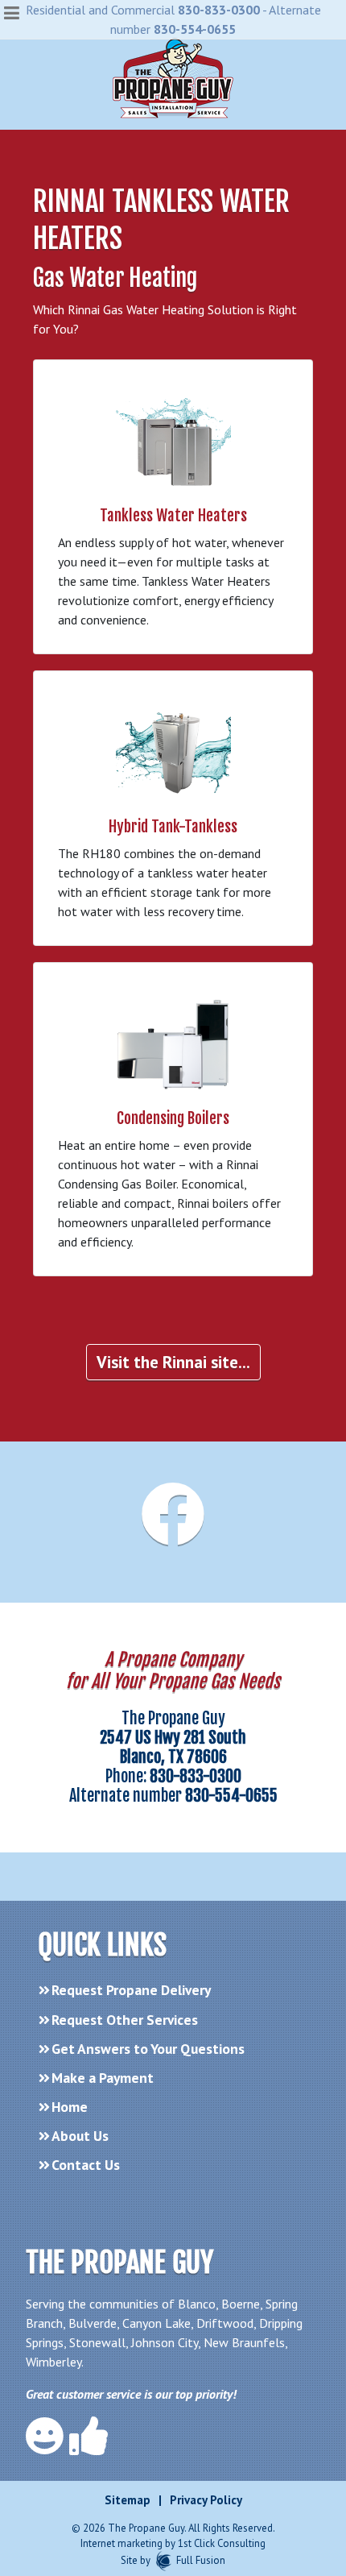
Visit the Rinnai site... (173, 1362)
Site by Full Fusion (173, 2560)
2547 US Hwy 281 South (173, 1738)
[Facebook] (173, 1533)
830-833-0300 (219, 10)
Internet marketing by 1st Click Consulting (173, 2543)
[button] (12, 13)
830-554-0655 (195, 29)
